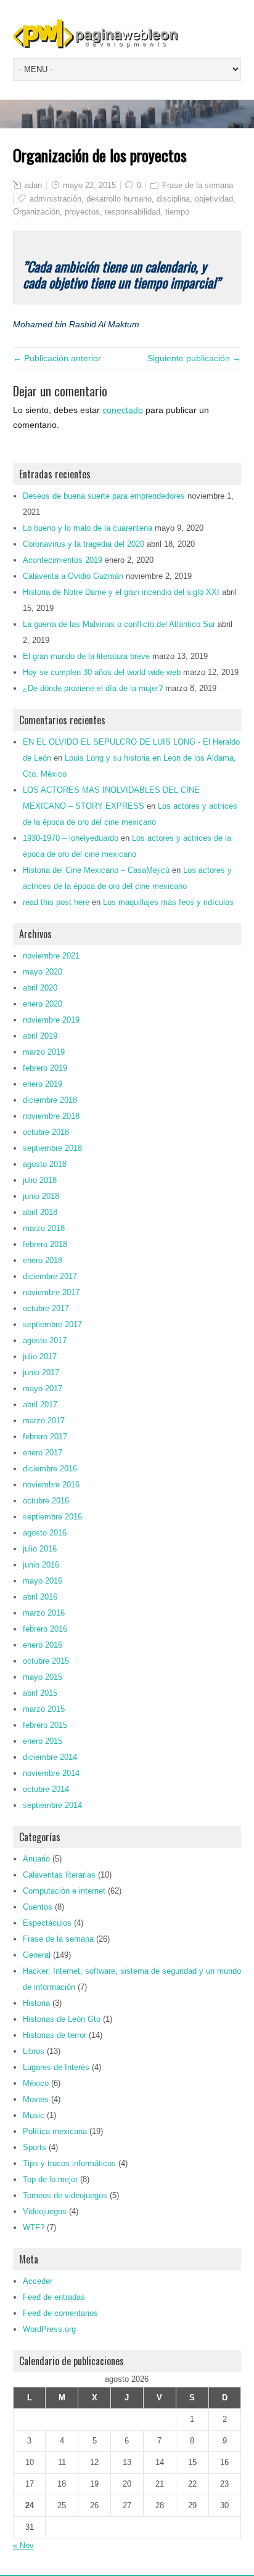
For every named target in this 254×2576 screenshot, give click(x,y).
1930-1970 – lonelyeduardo (71, 838)
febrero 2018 (45, 1244)
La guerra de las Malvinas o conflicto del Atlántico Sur (119, 624)
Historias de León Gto (62, 2019)
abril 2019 (40, 1036)
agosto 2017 (45, 1340)
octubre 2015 (46, 1661)
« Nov (23, 2545)
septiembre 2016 (52, 1517)
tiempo (177, 212)
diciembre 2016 (50, 1469)
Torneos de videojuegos (65, 2195)
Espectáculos (47, 1923)
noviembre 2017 (51, 1292)
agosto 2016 (45, 1533)
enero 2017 (43, 1453)
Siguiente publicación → (194, 358)
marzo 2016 (44, 1613)
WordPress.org (49, 2329)
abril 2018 (40, 1212)
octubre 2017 (46, 1308)
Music (34, 2115)
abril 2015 (40, 1693)
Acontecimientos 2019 (63, 560)
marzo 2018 (44, 1228)
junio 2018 (41, 1196)
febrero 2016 (45, 1629)
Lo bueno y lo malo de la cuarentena (88, 528)
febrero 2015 (45, 1725)
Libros (34, 2051)
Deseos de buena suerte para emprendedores (104, 496)
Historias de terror (55, 2035)
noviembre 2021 (51, 956)
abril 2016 (40, 1597)
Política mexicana (55, 2131)
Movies (36, 2099)
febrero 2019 (45, 1068)
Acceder (38, 2281)
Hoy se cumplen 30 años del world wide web (102, 672)
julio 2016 (40, 1549)
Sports (35, 2147)
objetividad (214, 199)
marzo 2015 (44, 1709)
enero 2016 (43, 1645)
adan (33, 185)
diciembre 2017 (50, 1276)
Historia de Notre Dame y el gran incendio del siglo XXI (121, 592)
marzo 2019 (44, 1052)
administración (55, 199)
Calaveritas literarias (59, 1875)
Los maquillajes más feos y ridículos (168, 902)
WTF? (34, 2227)
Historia (36, 2003)
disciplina (173, 199)
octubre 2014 (46, 1789)
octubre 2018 (46, 1132)
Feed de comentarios (60, 2313)
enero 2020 (43, 1004)
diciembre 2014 (50, 1757)
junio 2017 (41, 1372)
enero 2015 (43, 1741)
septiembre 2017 (52, 1324)
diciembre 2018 (50, 1100)
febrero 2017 (45, 1437)
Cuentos (38, 1907)
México (36, 2083)
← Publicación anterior (57, 358)
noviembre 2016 (51, 1485)
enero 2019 (43, 1084)
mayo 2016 (43, 1581)
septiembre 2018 (52, 1148)
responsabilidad (133, 212)
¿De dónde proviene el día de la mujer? (93, 688)
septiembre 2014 (52, 1805)
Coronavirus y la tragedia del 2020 (84, 544)
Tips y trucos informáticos (69, 2163)
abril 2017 (40, 1405)
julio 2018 (40, 1180)
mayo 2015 (43, 1677)
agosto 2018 (45, 1164)
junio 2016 (41, 1565)
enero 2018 (43, 1260)
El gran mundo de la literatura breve (86, 656)
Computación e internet (64, 1891)
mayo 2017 (43, 1388)
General (37, 1955)
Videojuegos (45, 2211)
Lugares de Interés (56, 2067)
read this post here (56, 902)
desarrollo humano (119, 199)
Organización (36, 212)
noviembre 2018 (51, 1116)
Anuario (36, 1859)
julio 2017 (40, 1356)
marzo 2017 (44, 1421)
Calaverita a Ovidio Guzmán (73, 576)
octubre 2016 (46, 1501)
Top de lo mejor (50, 2179)
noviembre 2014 (51, 1773)
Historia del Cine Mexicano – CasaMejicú (96, 870)
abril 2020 (40, 988)
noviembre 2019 (51, 1020)
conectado (123, 410)
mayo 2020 (43, 972)
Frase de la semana (198, 185)
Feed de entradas (54, 2297)
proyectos (82, 212)
